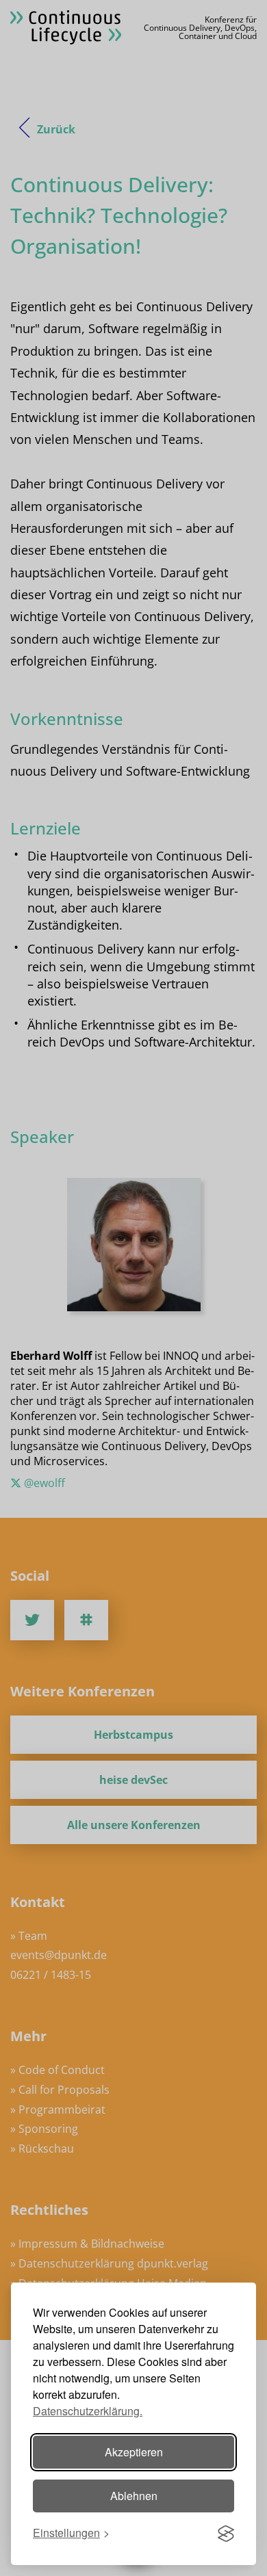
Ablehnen (134, 2496)
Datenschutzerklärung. (88, 2411)
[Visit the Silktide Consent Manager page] (226, 2534)
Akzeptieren (134, 2452)
